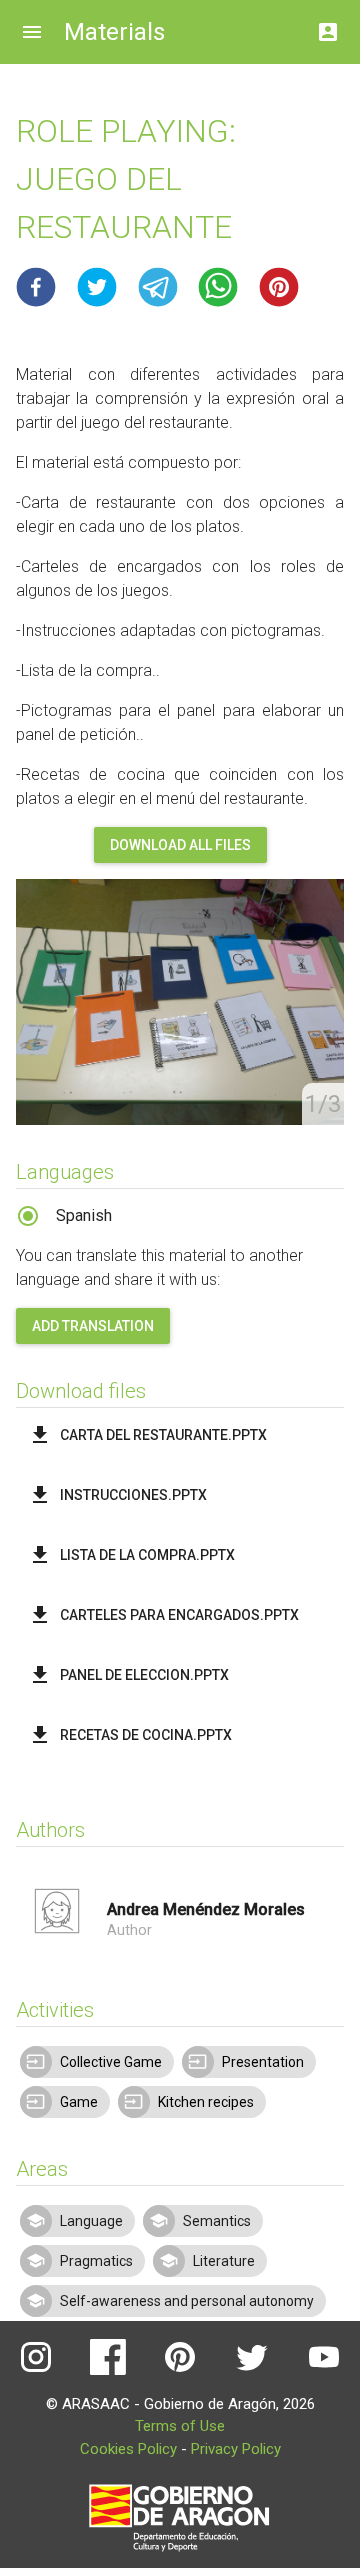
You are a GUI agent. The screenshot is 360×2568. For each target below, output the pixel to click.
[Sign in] (328, 26)
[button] (36, 287)
